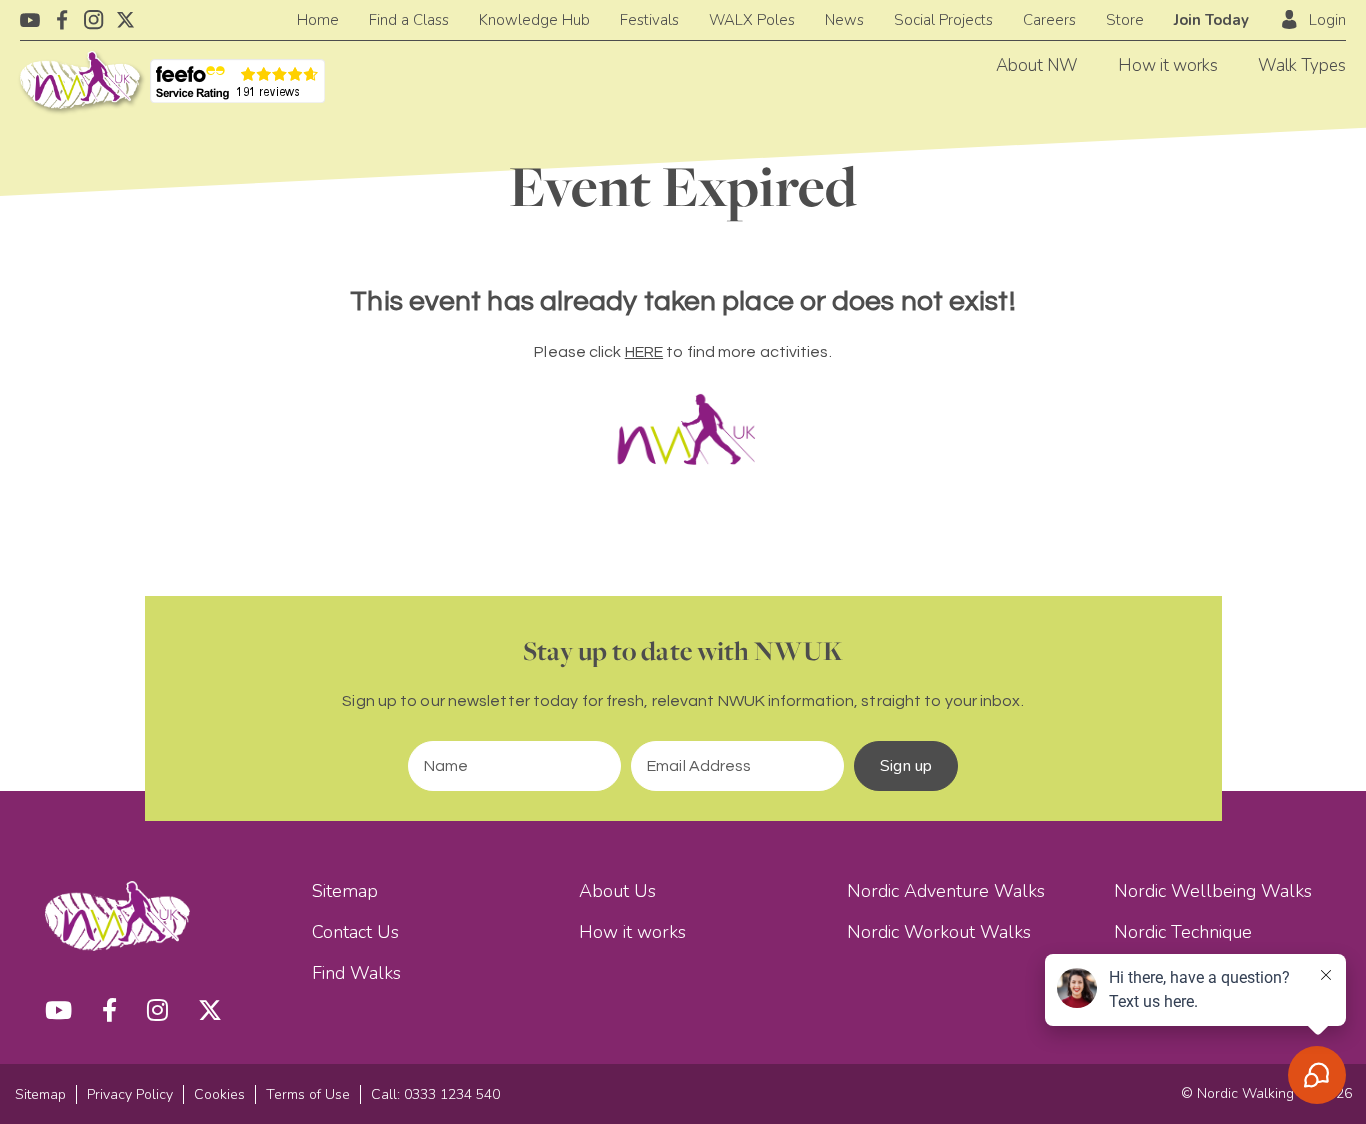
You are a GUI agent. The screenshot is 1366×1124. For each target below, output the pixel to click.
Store (1125, 20)
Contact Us (355, 932)
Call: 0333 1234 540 (435, 1094)
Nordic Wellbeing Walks (1213, 891)
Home (318, 20)
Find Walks (356, 973)
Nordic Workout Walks (939, 932)
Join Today (1211, 20)
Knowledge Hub (534, 20)
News (844, 20)
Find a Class (409, 20)
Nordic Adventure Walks (946, 891)
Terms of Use (308, 1094)
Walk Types (1302, 65)
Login (1327, 20)
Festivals (649, 20)
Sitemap (345, 891)
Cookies (219, 1094)
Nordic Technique (1183, 932)
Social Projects (943, 20)
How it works (1168, 65)
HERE (644, 352)
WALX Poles (752, 20)
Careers (1049, 20)
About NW (1037, 65)
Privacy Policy (130, 1094)
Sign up (906, 766)
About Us (617, 891)
